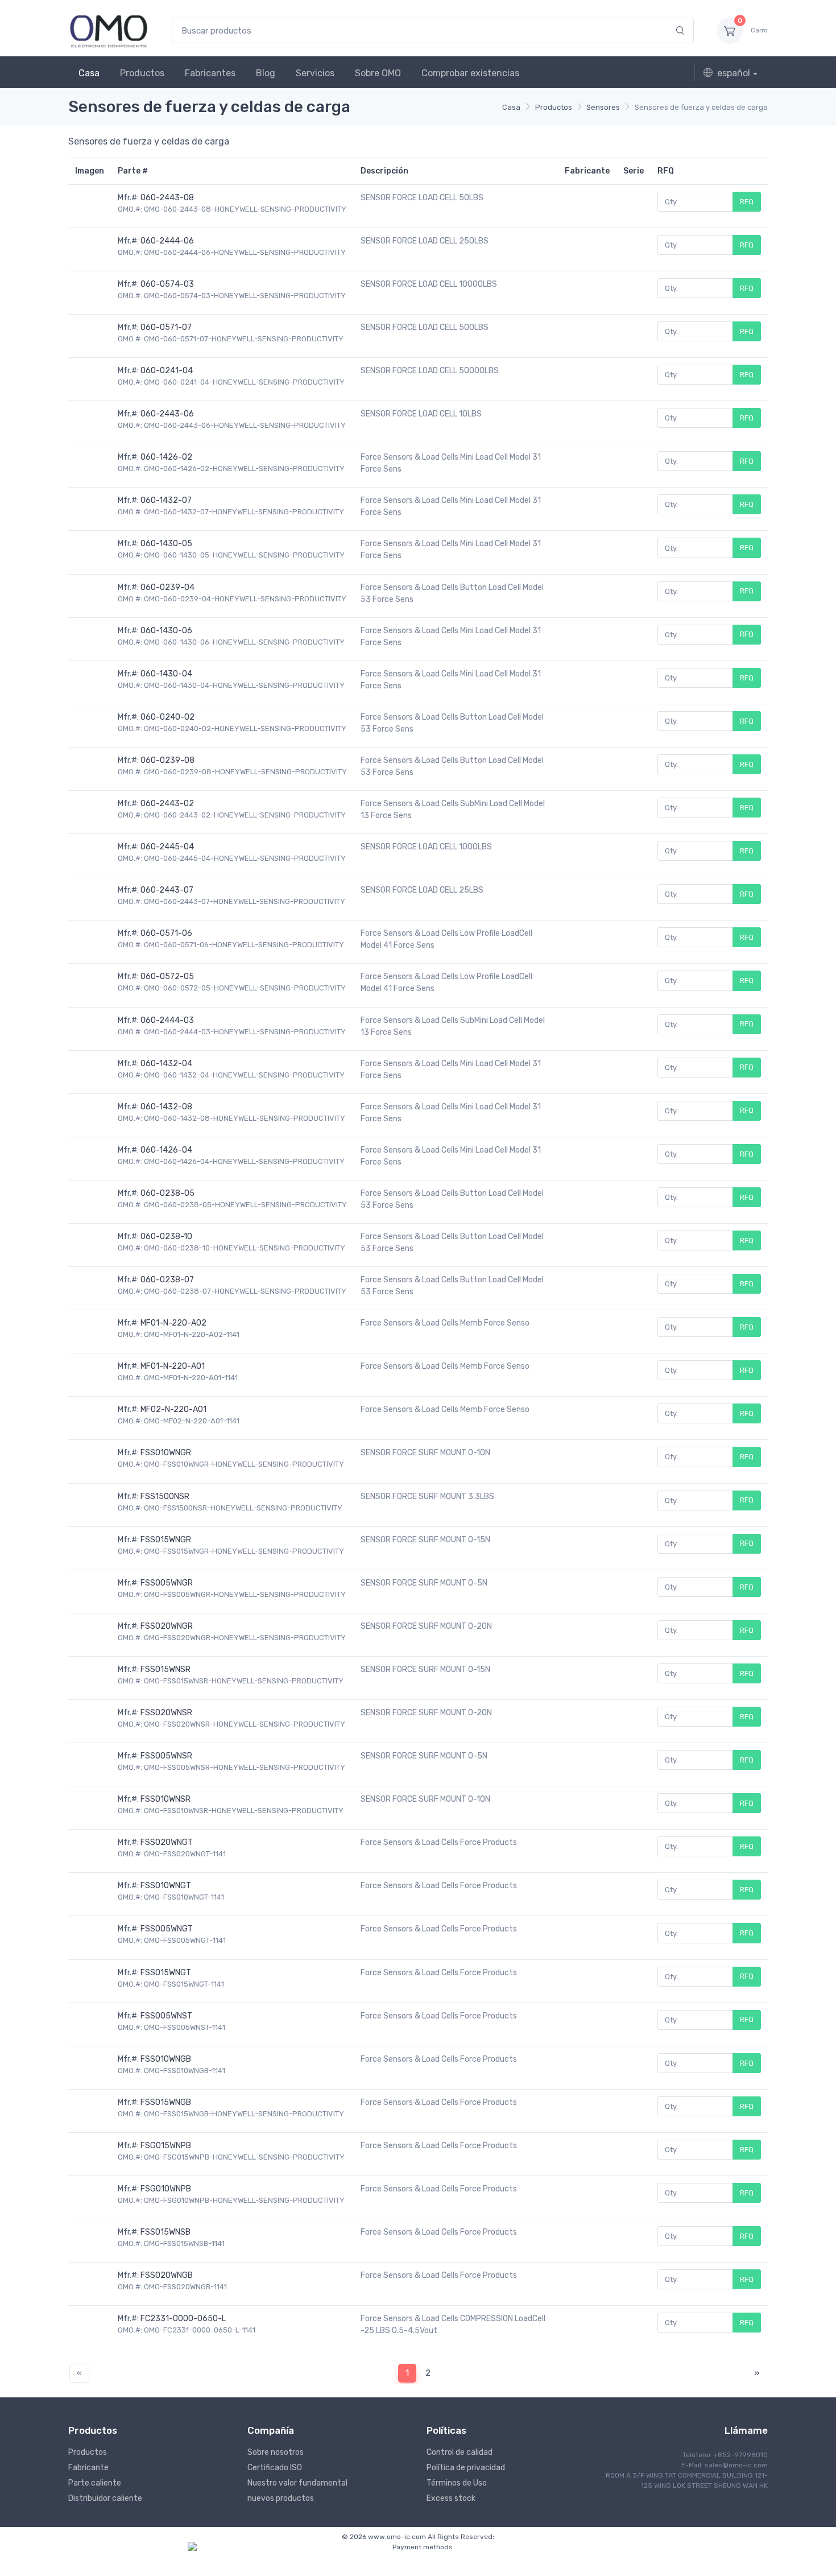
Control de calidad (460, 2452)
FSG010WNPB (166, 2189)
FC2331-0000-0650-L (183, 2319)
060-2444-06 (167, 241)
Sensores (603, 107)
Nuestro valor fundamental (297, 2483)
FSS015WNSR (165, 1669)
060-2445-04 (167, 847)
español (734, 73)
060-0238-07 (167, 1280)
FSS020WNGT (167, 1842)
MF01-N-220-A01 (173, 1366)
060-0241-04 (167, 371)
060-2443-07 (167, 890)
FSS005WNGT (167, 1929)
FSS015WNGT (166, 1973)
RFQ (747, 202)
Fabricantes (210, 73)
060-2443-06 (167, 414)
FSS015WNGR (166, 1540)
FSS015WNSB (165, 2232)
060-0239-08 (167, 760)
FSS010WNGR (166, 1453)
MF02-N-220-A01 (173, 1409)
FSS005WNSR (166, 1756)
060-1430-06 (166, 631)
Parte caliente (95, 2483)
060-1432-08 (166, 1107)
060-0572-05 (167, 977)
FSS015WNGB (166, 2102)
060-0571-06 (166, 933)
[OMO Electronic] (109, 30)
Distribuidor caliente (105, 2498)
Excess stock (451, 2498)
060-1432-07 (166, 500)
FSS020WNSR (166, 1713)
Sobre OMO (378, 73)
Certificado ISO (275, 2468)
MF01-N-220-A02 (173, 1323)
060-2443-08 (167, 198)
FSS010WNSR (165, 1799)
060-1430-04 (166, 674)
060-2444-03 (167, 1020)
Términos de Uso (457, 2483)
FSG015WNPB (166, 2146)
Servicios (315, 73)
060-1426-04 (166, 1150)
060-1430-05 (166, 544)
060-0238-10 (166, 1237)
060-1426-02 (166, 457)
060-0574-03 (167, 284)
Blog (266, 73)
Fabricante (88, 2468)
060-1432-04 (166, 1064)
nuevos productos (281, 2498)
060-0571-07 (166, 327)
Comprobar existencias (470, 73)
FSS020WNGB (167, 2275)
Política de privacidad (466, 2468)
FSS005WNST (166, 2016)
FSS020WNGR (167, 1626)
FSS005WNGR (167, 1583)
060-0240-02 (167, 717)
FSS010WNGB (166, 2059)
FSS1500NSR (165, 1497)
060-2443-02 (167, 804)
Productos (142, 73)
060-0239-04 (167, 587)
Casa (89, 73)
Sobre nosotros (276, 2452)
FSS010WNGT (166, 1886)
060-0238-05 (167, 1193)
